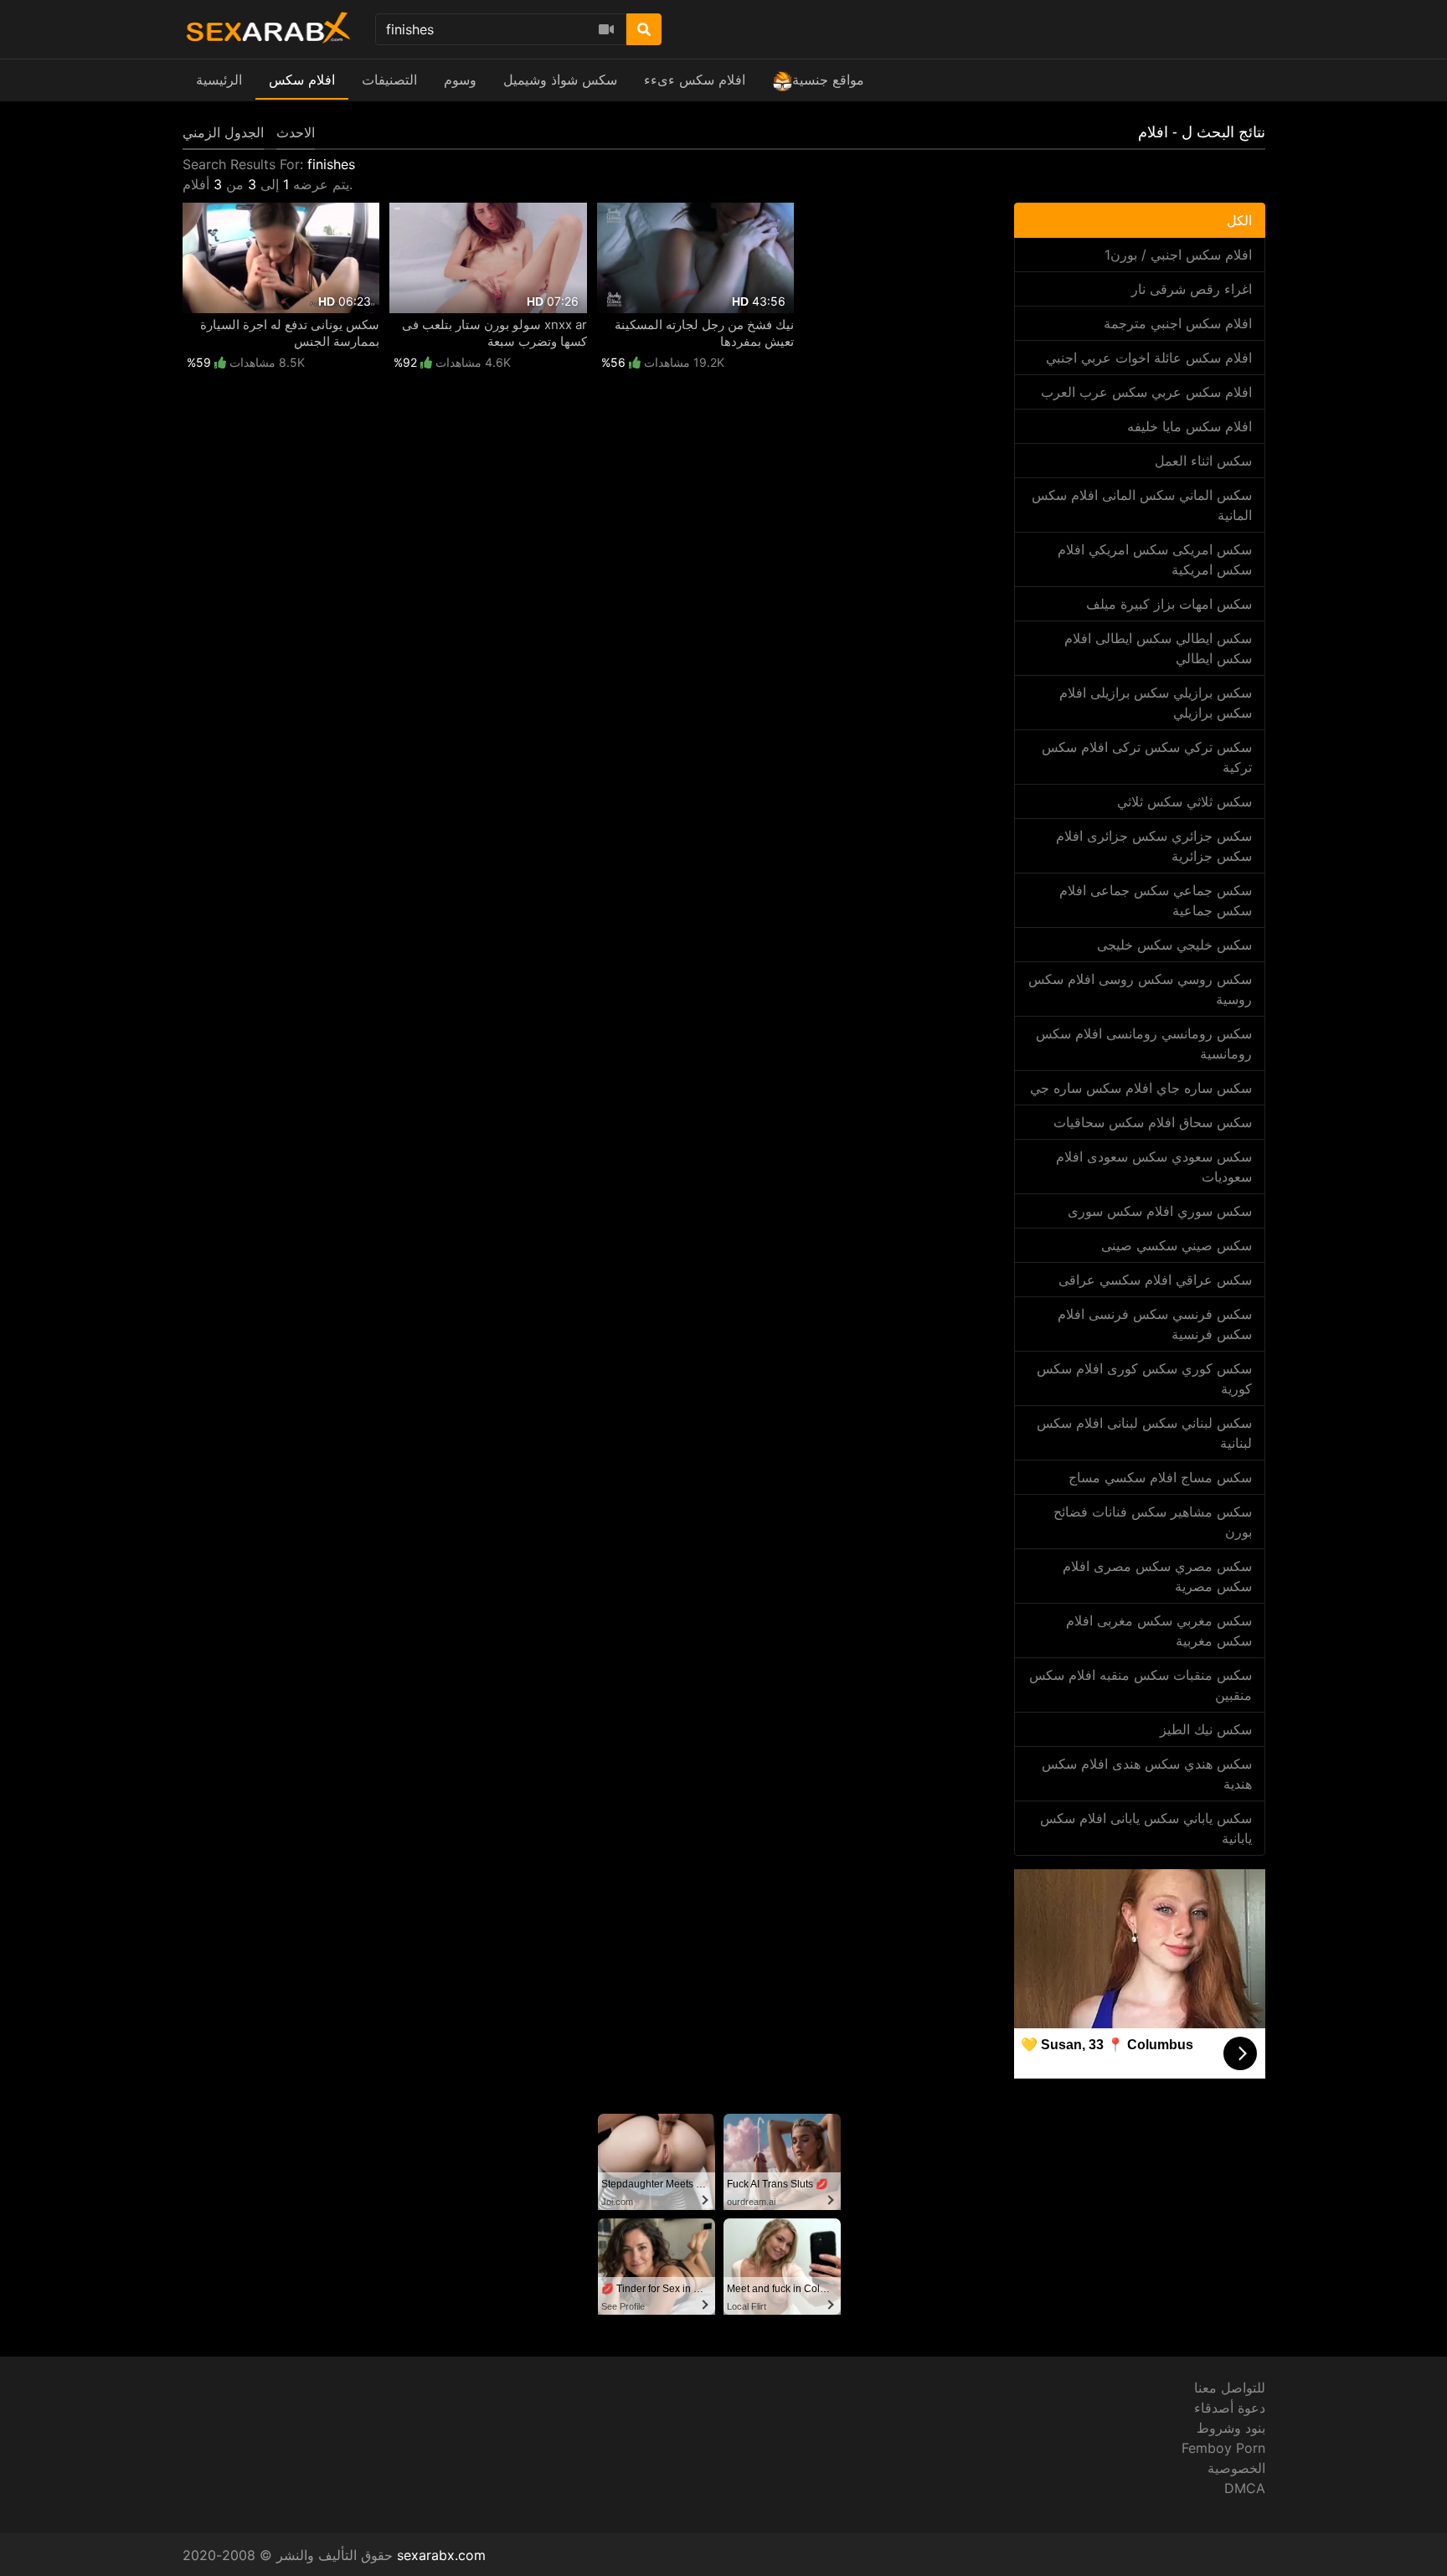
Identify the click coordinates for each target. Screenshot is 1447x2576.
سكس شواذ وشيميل (560, 80)
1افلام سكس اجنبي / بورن (1178, 255)
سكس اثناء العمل (1203, 461)
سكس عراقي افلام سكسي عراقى (1155, 1280)
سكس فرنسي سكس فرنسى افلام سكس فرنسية (1155, 1324)
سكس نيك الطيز (1206, 1729)
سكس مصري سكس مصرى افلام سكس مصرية (1157, 1576)
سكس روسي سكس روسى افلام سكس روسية (1140, 989)
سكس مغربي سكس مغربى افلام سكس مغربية (1159, 1631)
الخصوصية (1236, 2468)
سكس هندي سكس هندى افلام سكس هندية (1147, 1774)
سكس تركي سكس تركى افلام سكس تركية (1147, 757)
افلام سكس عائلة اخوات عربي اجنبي (1149, 358)
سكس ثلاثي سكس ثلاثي (1184, 801)
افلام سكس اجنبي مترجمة (1178, 323)
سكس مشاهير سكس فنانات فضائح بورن (1153, 1522)
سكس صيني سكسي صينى (1177, 1245)
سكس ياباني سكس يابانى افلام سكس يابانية (1146, 1828)
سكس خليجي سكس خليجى (1174, 945)
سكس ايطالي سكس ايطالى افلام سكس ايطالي (1158, 648)
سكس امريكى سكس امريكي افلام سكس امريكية (1155, 559)
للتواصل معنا (1230, 2388)
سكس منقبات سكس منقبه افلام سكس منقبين (1141, 1685)
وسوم (460, 80)
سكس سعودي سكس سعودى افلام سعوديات (1154, 1167)
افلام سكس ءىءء (695, 80)
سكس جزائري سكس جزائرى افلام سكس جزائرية (1154, 846)
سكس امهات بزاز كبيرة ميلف (1169, 604)
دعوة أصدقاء (1230, 2408)
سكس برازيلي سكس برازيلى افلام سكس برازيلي (1156, 703)
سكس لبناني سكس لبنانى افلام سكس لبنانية (1144, 1433)
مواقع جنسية (828, 80)
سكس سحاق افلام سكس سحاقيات (1153, 1122)
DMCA (1245, 2488)
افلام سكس (302, 80)
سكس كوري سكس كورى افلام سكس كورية (1144, 1378)
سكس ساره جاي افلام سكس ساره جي (1141, 1088)
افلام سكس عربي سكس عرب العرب (1146, 392)
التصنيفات (389, 80)
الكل (1239, 220)
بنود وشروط (1231, 2428)
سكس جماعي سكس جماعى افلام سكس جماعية (1156, 900)
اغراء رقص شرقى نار (1192, 289)
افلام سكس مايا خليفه (1190, 426)
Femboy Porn (1223, 2448)
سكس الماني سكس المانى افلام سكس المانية (1142, 505)
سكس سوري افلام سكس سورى (1160, 1211)
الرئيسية (219, 80)
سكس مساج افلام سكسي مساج (1160, 1477)
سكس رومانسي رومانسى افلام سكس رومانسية (1144, 1043)
